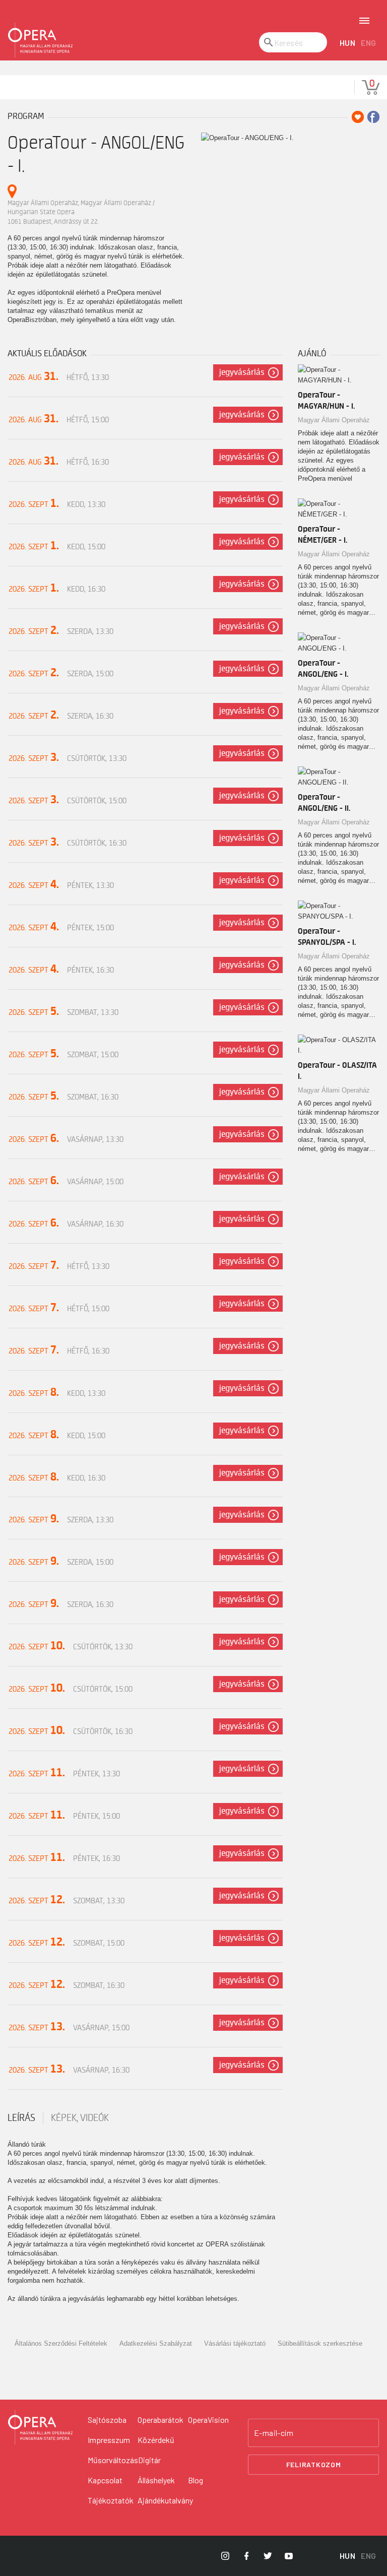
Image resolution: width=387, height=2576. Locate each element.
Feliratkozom (314, 2464)
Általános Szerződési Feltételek (61, 2343)
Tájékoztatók (111, 2500)
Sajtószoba (107, 2420)
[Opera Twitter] (268, 2556)
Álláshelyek (156, 2480)
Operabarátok (160, 2420)
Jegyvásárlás (242, 372)
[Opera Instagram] (225, 2556)
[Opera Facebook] (246, 2556)
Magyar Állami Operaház (334, 420)
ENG (369, 43)
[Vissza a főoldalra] (40, 40)
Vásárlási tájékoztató (235, 2343)
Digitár (149, 2460)
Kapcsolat (105, 2480)
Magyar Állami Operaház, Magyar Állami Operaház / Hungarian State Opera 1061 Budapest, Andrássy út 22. (81, 212)
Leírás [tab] (21, 2118)
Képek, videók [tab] (80, 2118)
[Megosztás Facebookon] (373, 117)
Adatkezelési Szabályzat (156, 2343)
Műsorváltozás (113, 2460)
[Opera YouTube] (289, 2556)
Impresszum (109, 2440)
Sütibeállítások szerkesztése (320, 2343)
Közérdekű (156, 2440)
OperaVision (208, 2420)
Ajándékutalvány (165, 2500)
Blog (196, 2480)
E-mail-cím (274, 2433)
